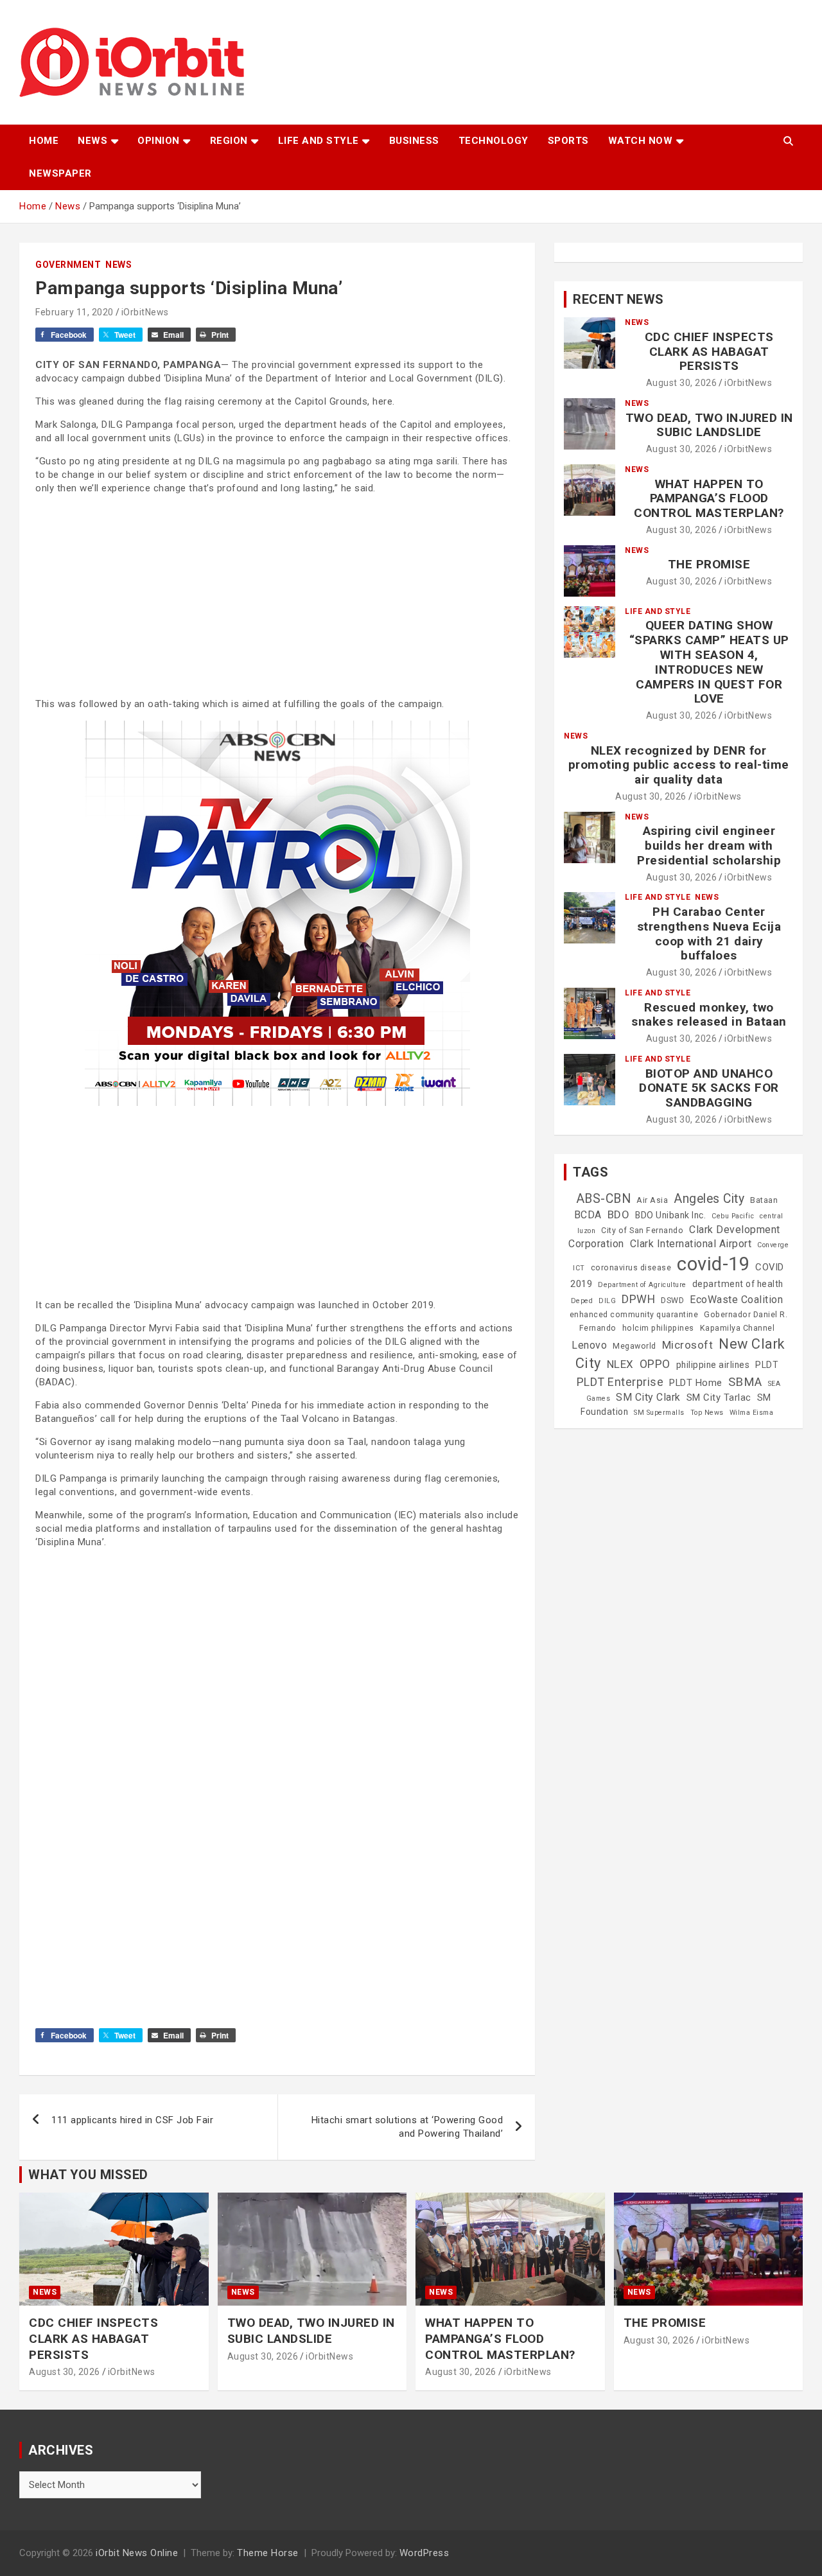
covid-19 (713, 1264)
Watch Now (641, 141)
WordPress (424, 2553)
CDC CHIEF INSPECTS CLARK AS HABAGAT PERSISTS (709, 352)
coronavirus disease (631, 1268)
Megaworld (634, 1346)
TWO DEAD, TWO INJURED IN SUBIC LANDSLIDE (709, 425)
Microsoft (688, 1345)
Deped (582, 1301)
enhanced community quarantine (634, 1315)
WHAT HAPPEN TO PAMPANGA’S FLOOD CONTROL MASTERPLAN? (709, 499)
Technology (494, 141)
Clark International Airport (691, 1244)
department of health (738, 1284)
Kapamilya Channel (738, 1328)
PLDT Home (696, 1383)
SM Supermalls (659, 1413)
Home (44, 141)
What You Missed (88, 2175)
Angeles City (709, 1199)
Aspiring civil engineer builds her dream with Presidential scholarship (709, 846)
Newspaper (60, 173)
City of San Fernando (642, 1231)
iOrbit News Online (137, 2553)
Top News (707, 1413)
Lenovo (589, 1345)
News (92, 141)
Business (414, 141)
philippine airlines (713, 1365)
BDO (619, 1214)
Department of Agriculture (642, 1285)
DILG (607, 1301)
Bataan (764, 1200)
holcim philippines (658, 1328)
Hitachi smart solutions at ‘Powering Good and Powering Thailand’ (407, 2127)
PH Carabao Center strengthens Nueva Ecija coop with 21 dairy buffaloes (709, 933)
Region (229, 141)
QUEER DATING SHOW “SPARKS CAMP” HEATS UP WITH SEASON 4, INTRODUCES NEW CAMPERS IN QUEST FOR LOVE (709, 662)
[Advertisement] (277, 595)
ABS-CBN (604, 1199)
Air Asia (652, 1200)
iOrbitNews (145, 312)
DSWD (672, 1301)
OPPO (655, 1364)
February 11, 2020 (74, 312)
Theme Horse (268, 2553)
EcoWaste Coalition (736, 1300)
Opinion (159, 141)
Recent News (618, 299)
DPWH (638, 1299)
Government (68, 265)
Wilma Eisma (752, 1413)
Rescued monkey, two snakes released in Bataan (709, 1015)
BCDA (588, 1215)
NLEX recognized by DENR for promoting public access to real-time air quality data (679, 765)
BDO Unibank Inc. (670, 1215)
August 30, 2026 (682, 383)
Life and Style (319, 141)
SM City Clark (648, 1397)
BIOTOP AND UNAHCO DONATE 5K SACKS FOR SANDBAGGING (709, 1088)
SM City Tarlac (719, 1398)
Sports (568, 141)
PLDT (767, 1365)
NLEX (620, 1364)
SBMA (745, 1382)
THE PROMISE (709, 564)
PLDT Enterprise (620, 1382)
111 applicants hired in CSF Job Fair (132, 2120)
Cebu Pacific (733, 1216)
